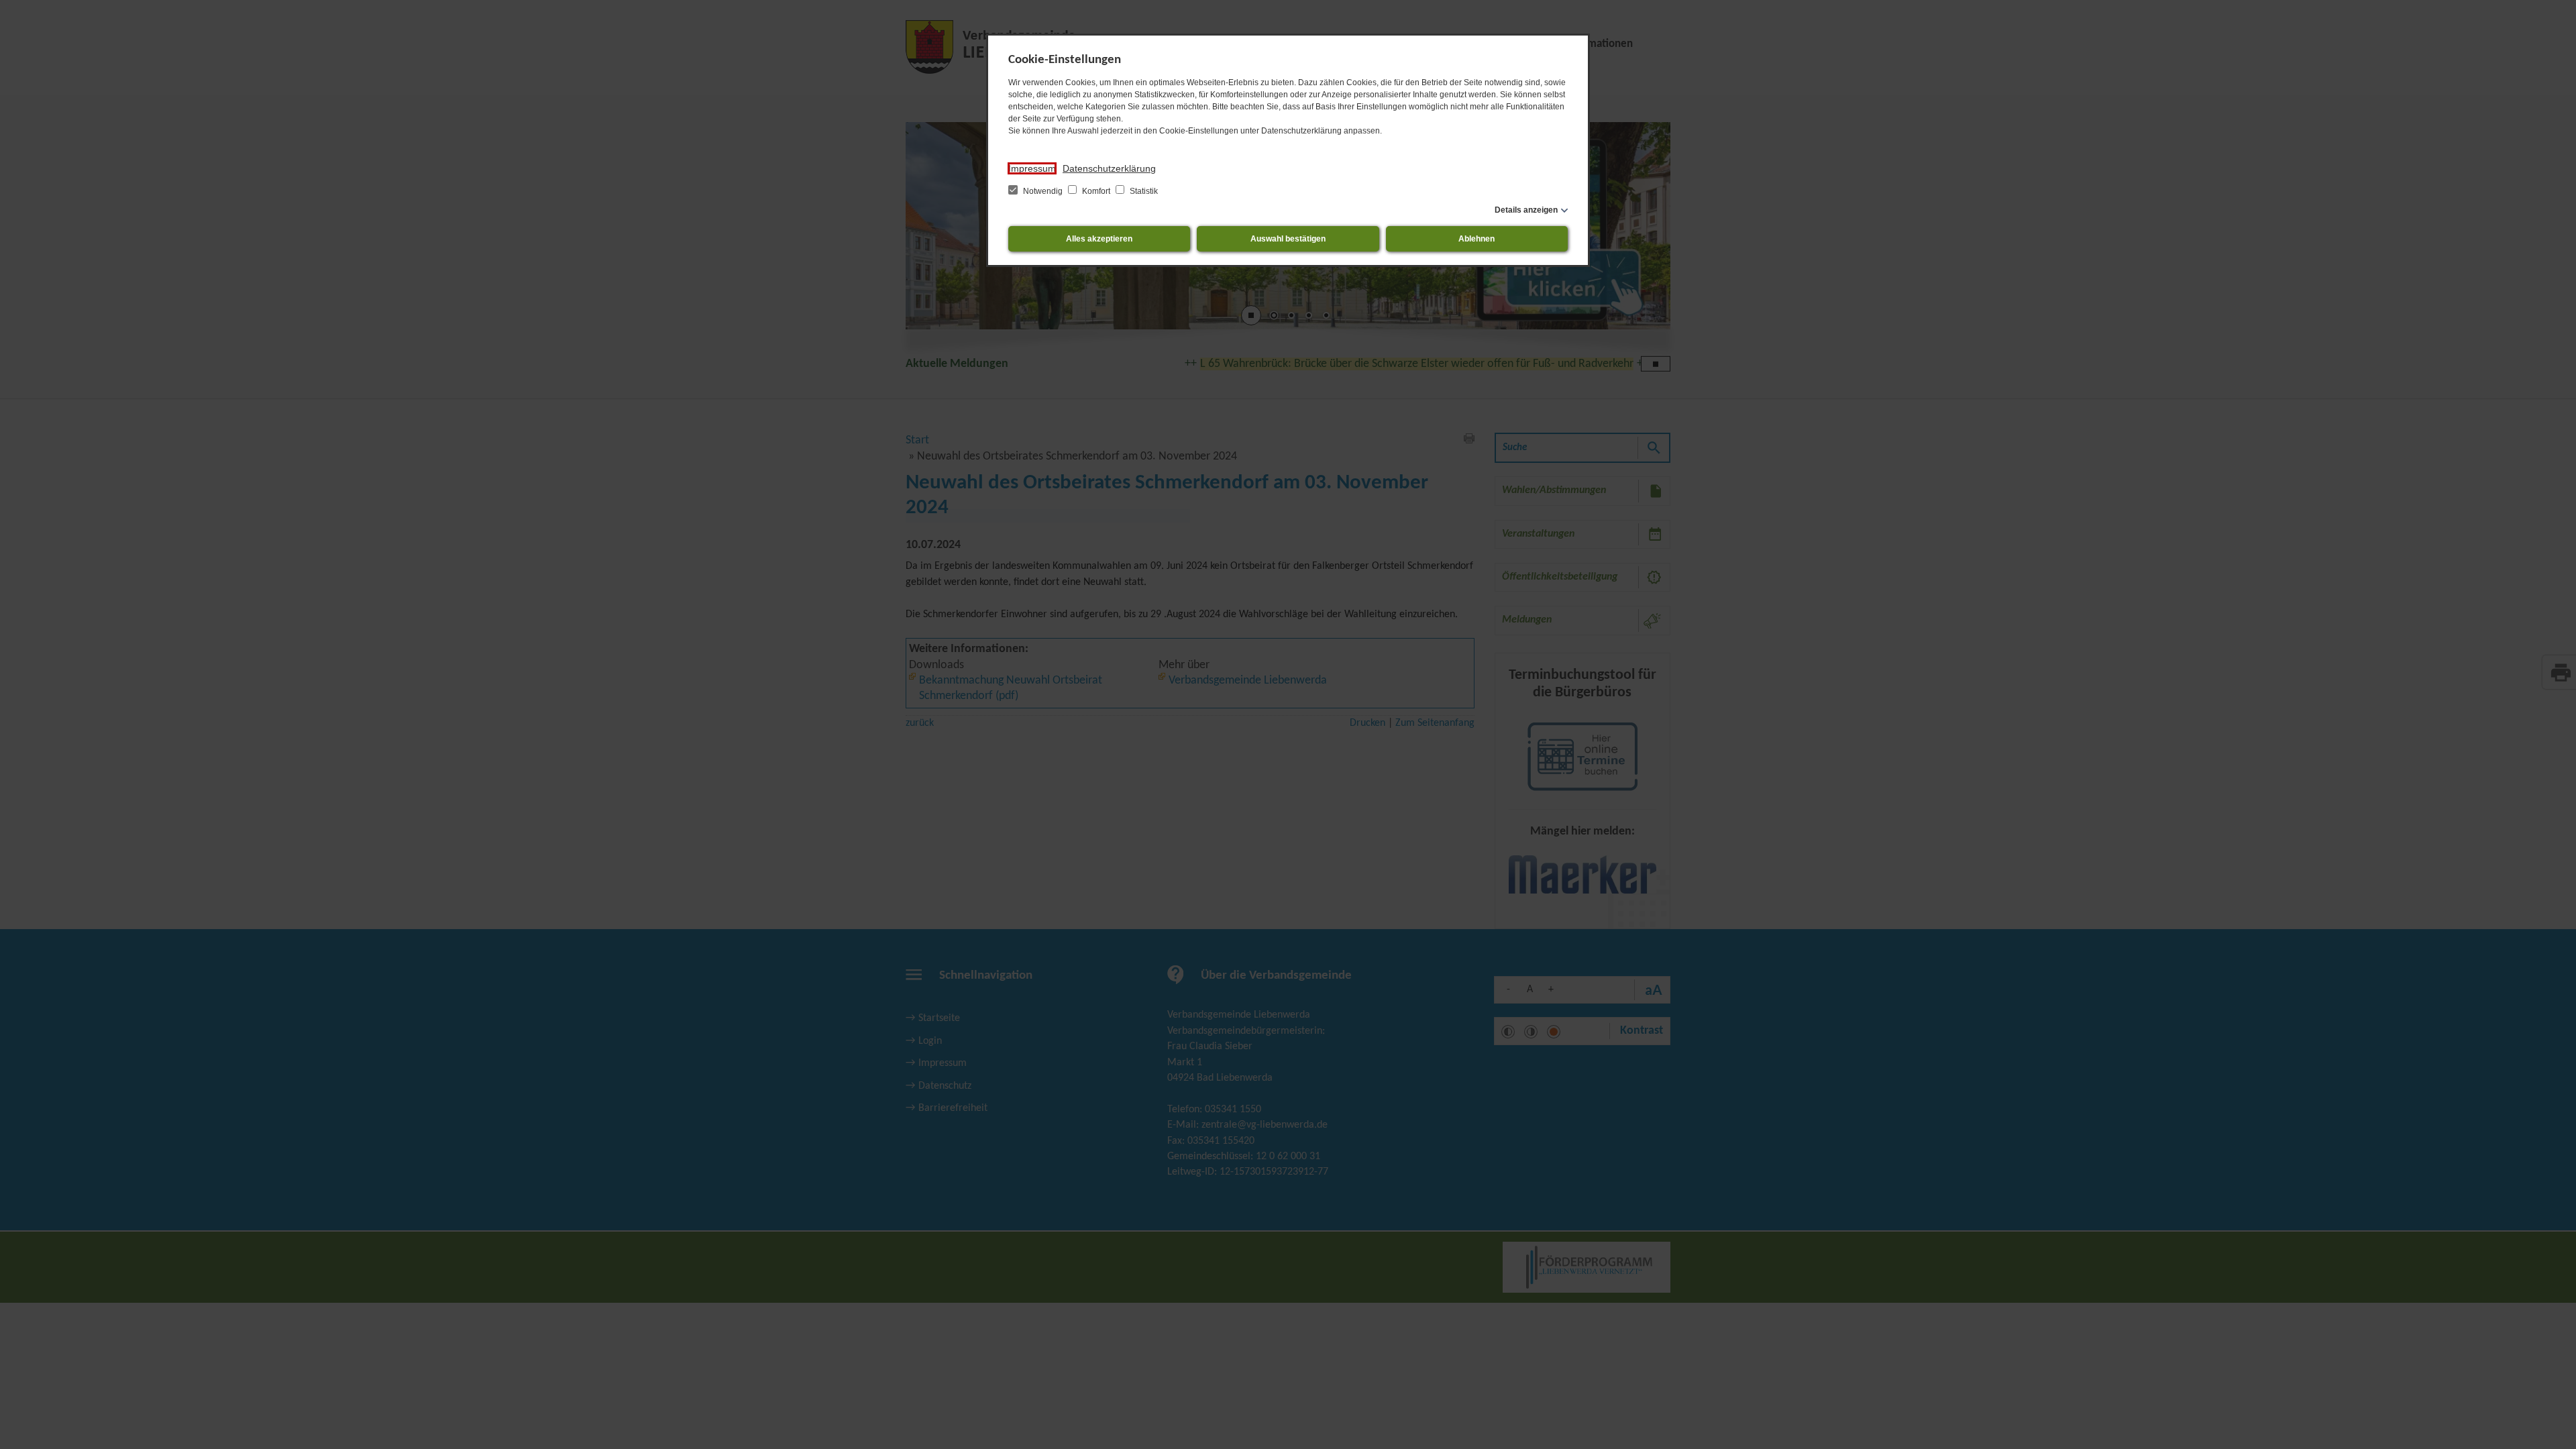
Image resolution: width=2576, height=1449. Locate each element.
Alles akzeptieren (1099, 239)
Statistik (1143, 191)
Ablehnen (1477, 239)
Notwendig (1043, 191)
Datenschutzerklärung (1109, 168)
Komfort (1096, 191)
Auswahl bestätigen (1288, 239)
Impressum (1032, 168)
